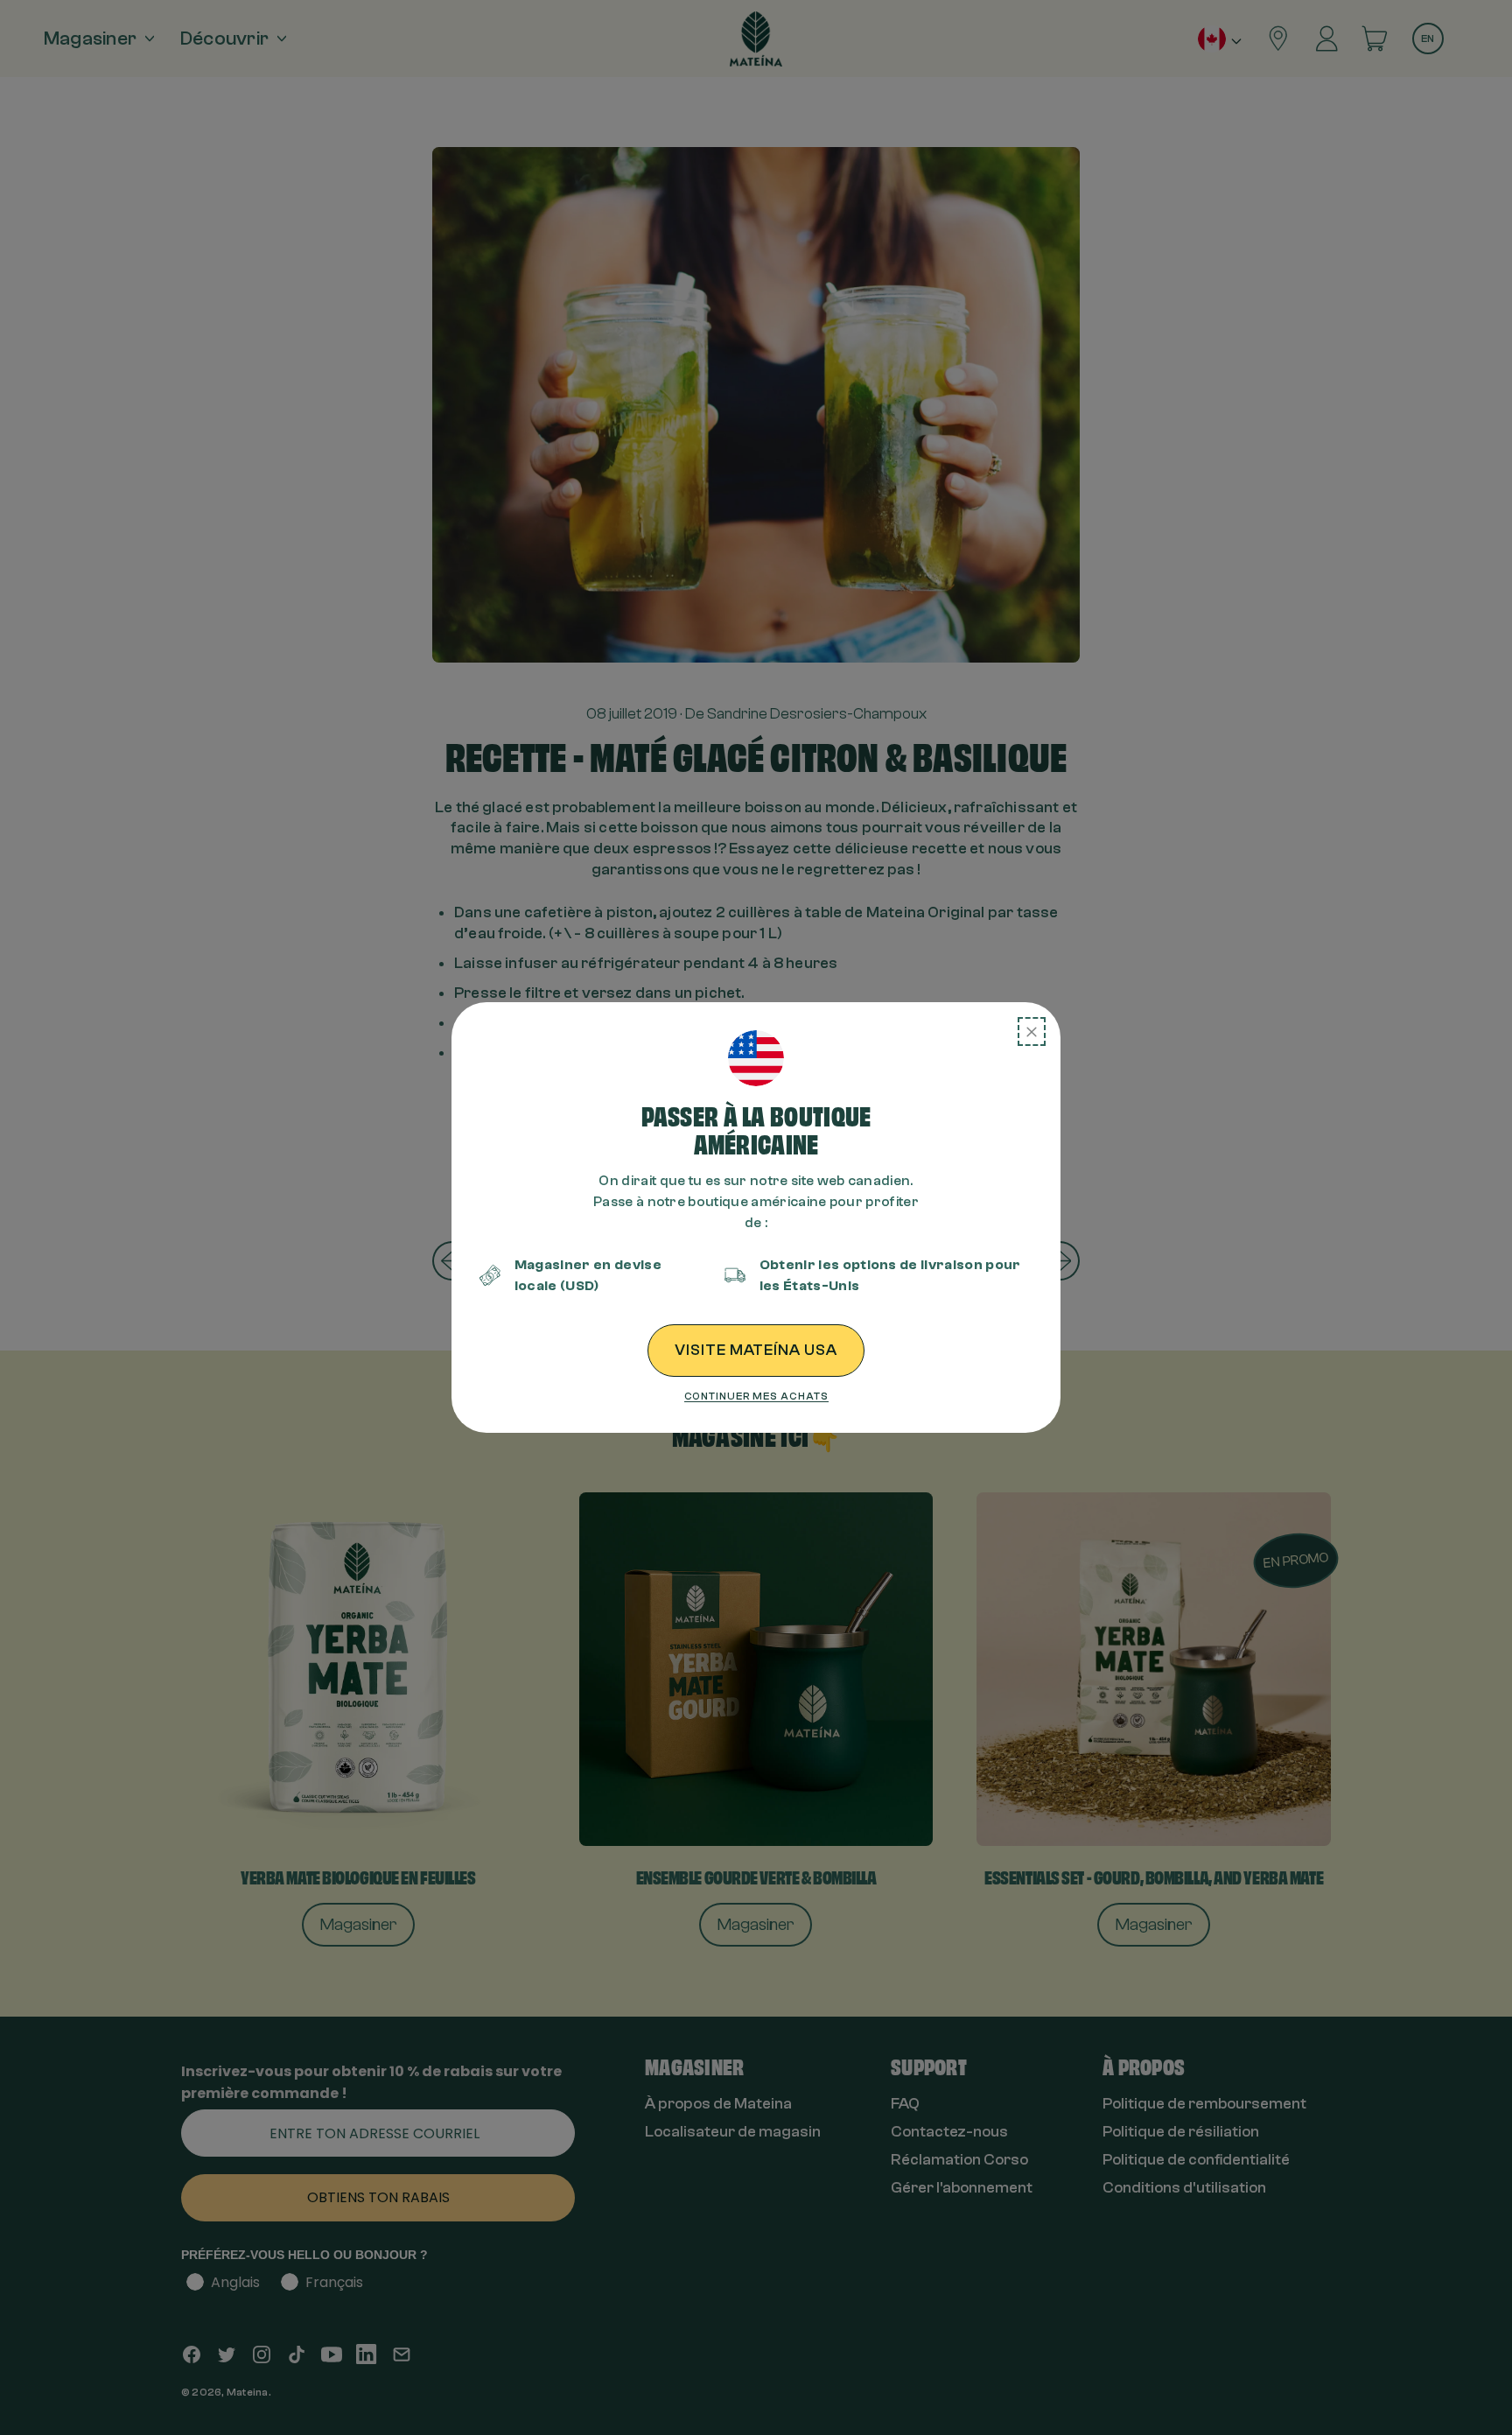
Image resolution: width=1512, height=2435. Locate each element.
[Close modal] (1032, 1032)
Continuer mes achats (756, 1396)
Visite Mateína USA (756, 1350)
